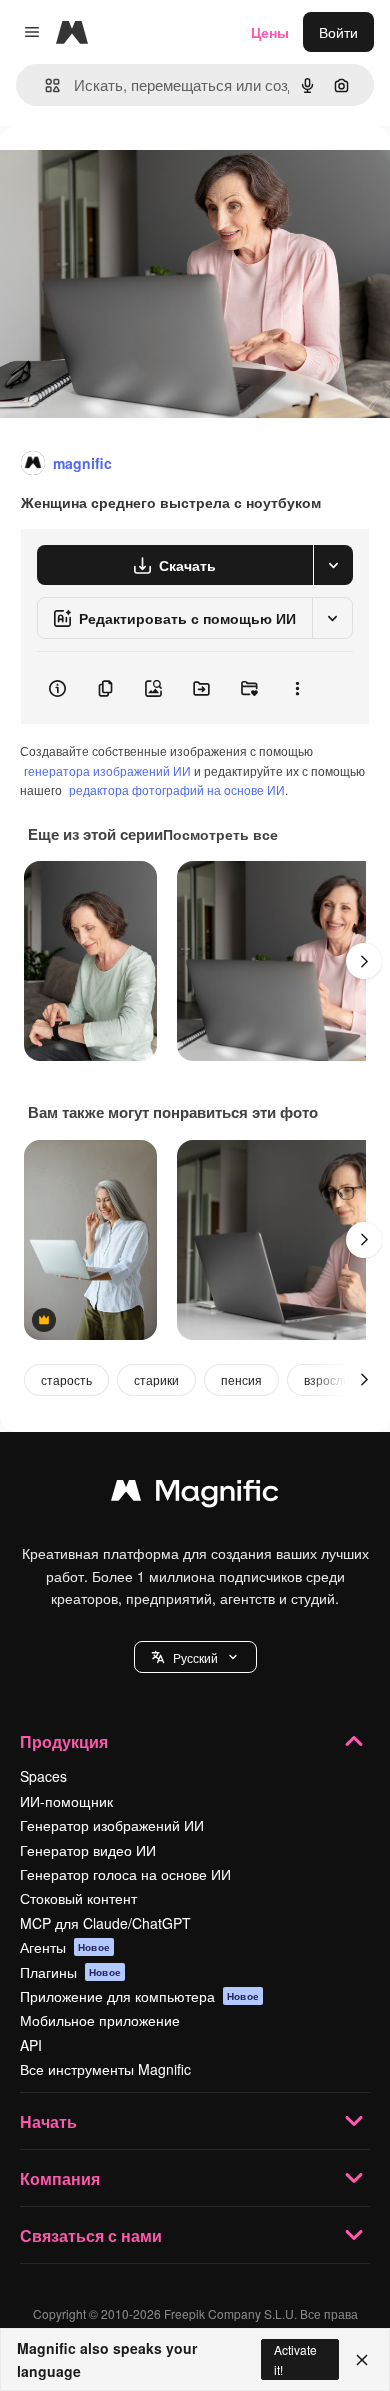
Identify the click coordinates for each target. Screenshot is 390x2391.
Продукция (64, 1741)
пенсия (241, 1379)
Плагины (70, 1972)
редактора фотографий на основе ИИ (177, 789)
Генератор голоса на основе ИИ (125, 1874)
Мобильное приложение (100, 2020)
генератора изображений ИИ (107, 770)
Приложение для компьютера (139, 1996)
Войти (338, 32)
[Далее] (364, 961)
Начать (48, 2121)
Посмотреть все (220, 834)
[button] (195, 1657)
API (31, 2045)
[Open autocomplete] (44, 85)
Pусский (195, 1657)
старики (156, 1379)
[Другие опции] (297, 688)
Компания (60, 2178)
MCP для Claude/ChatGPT (105, 1923)
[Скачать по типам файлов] (333, 565)
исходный (134, 171)
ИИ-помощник (66, 1801)
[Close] (362, 2360)
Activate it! (295, 2359)
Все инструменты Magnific (105, 2069)
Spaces (43, 1776)
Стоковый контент (78, 1898)
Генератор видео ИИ (88, 1850)
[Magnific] (195, 1495)
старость (66, 1379)
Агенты (65, 1947)
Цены (270, 32)
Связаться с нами (91, 2235)
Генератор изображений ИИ (112, 1825)
